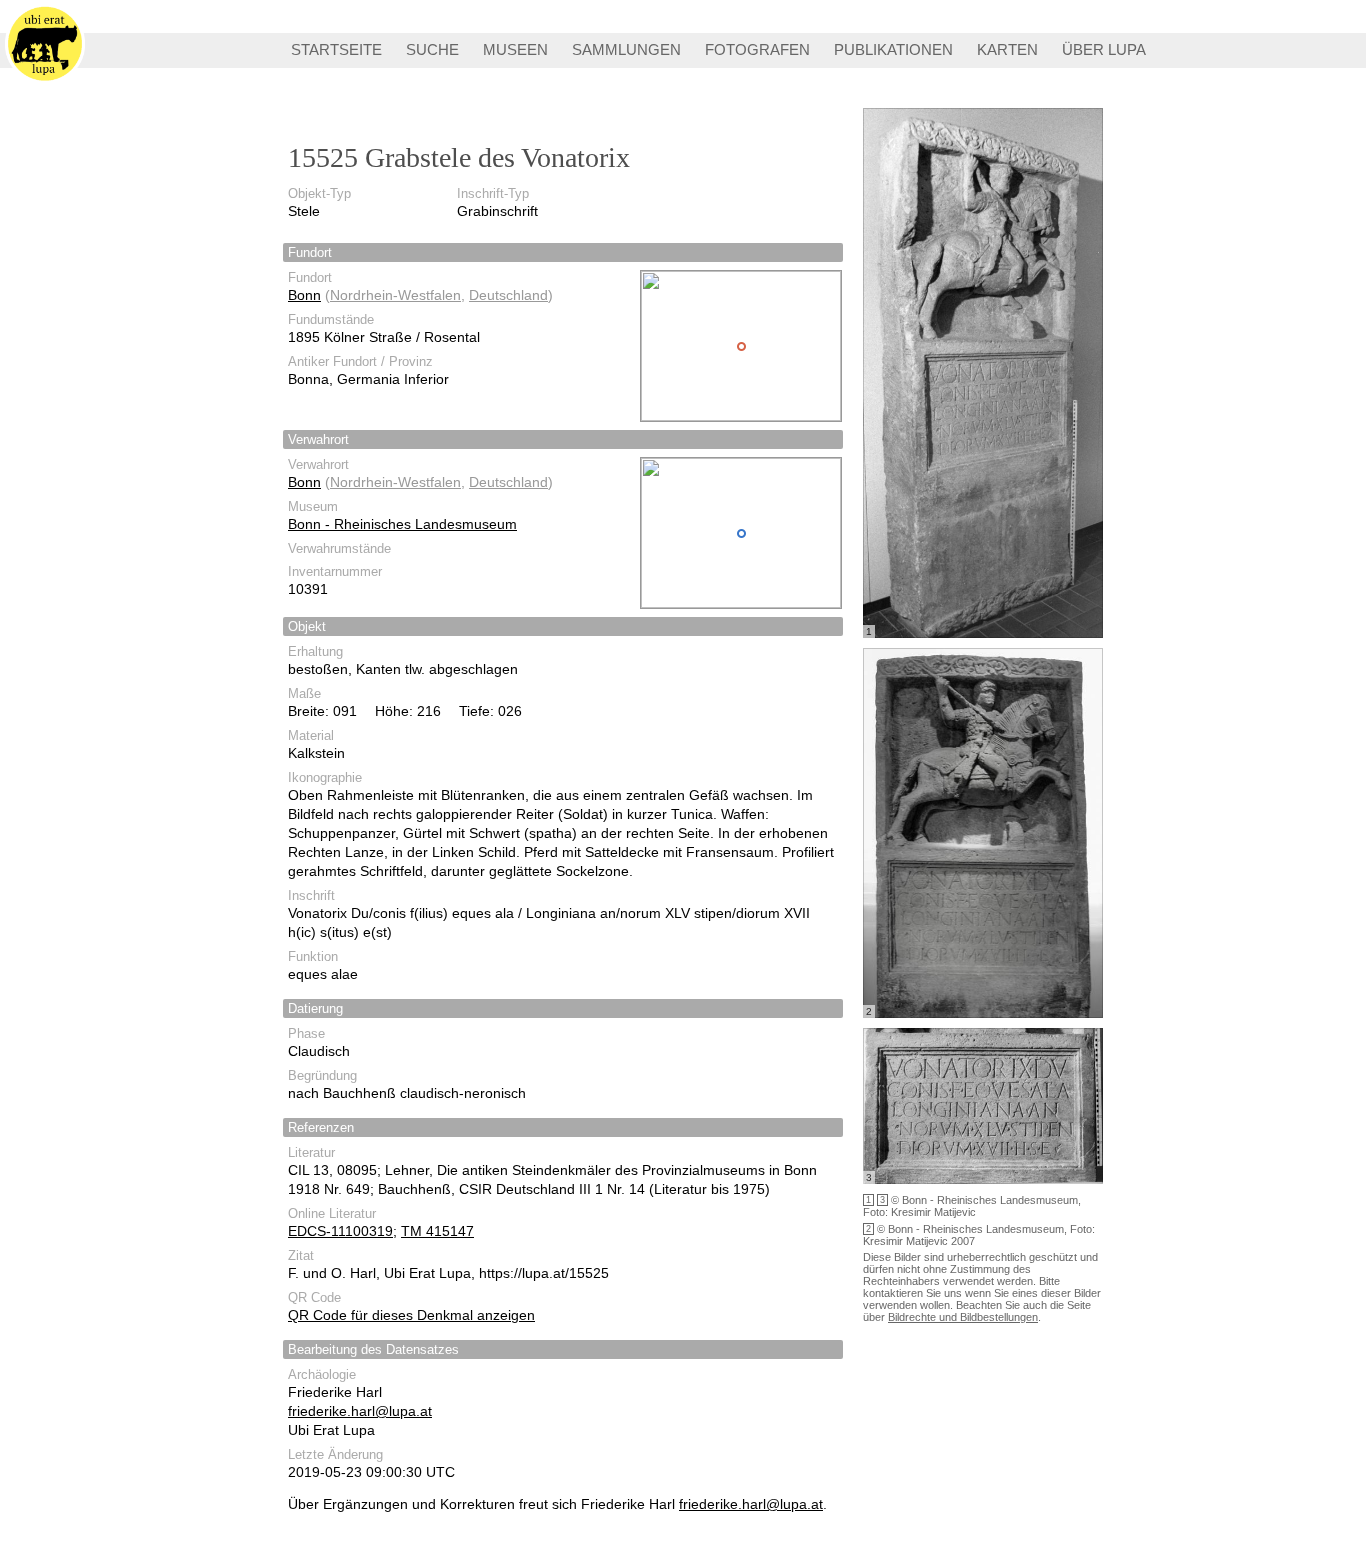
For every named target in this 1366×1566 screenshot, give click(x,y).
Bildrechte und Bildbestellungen (963, 1317)
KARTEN (1007, 49)
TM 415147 (437, 1231)
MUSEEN (515, 49)
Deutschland (508, 295)
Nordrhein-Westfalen (395, 295)
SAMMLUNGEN (626, 49)
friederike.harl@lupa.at (360, 1411)
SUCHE (432, 49)
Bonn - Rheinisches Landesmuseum (402, 524)
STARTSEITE (336, 49)
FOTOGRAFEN (757, 49)
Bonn (304, 295)
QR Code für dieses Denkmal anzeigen (411, 1315)
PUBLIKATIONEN (893, 49)
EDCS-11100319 (340, 1231)
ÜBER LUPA (1104, 49)
